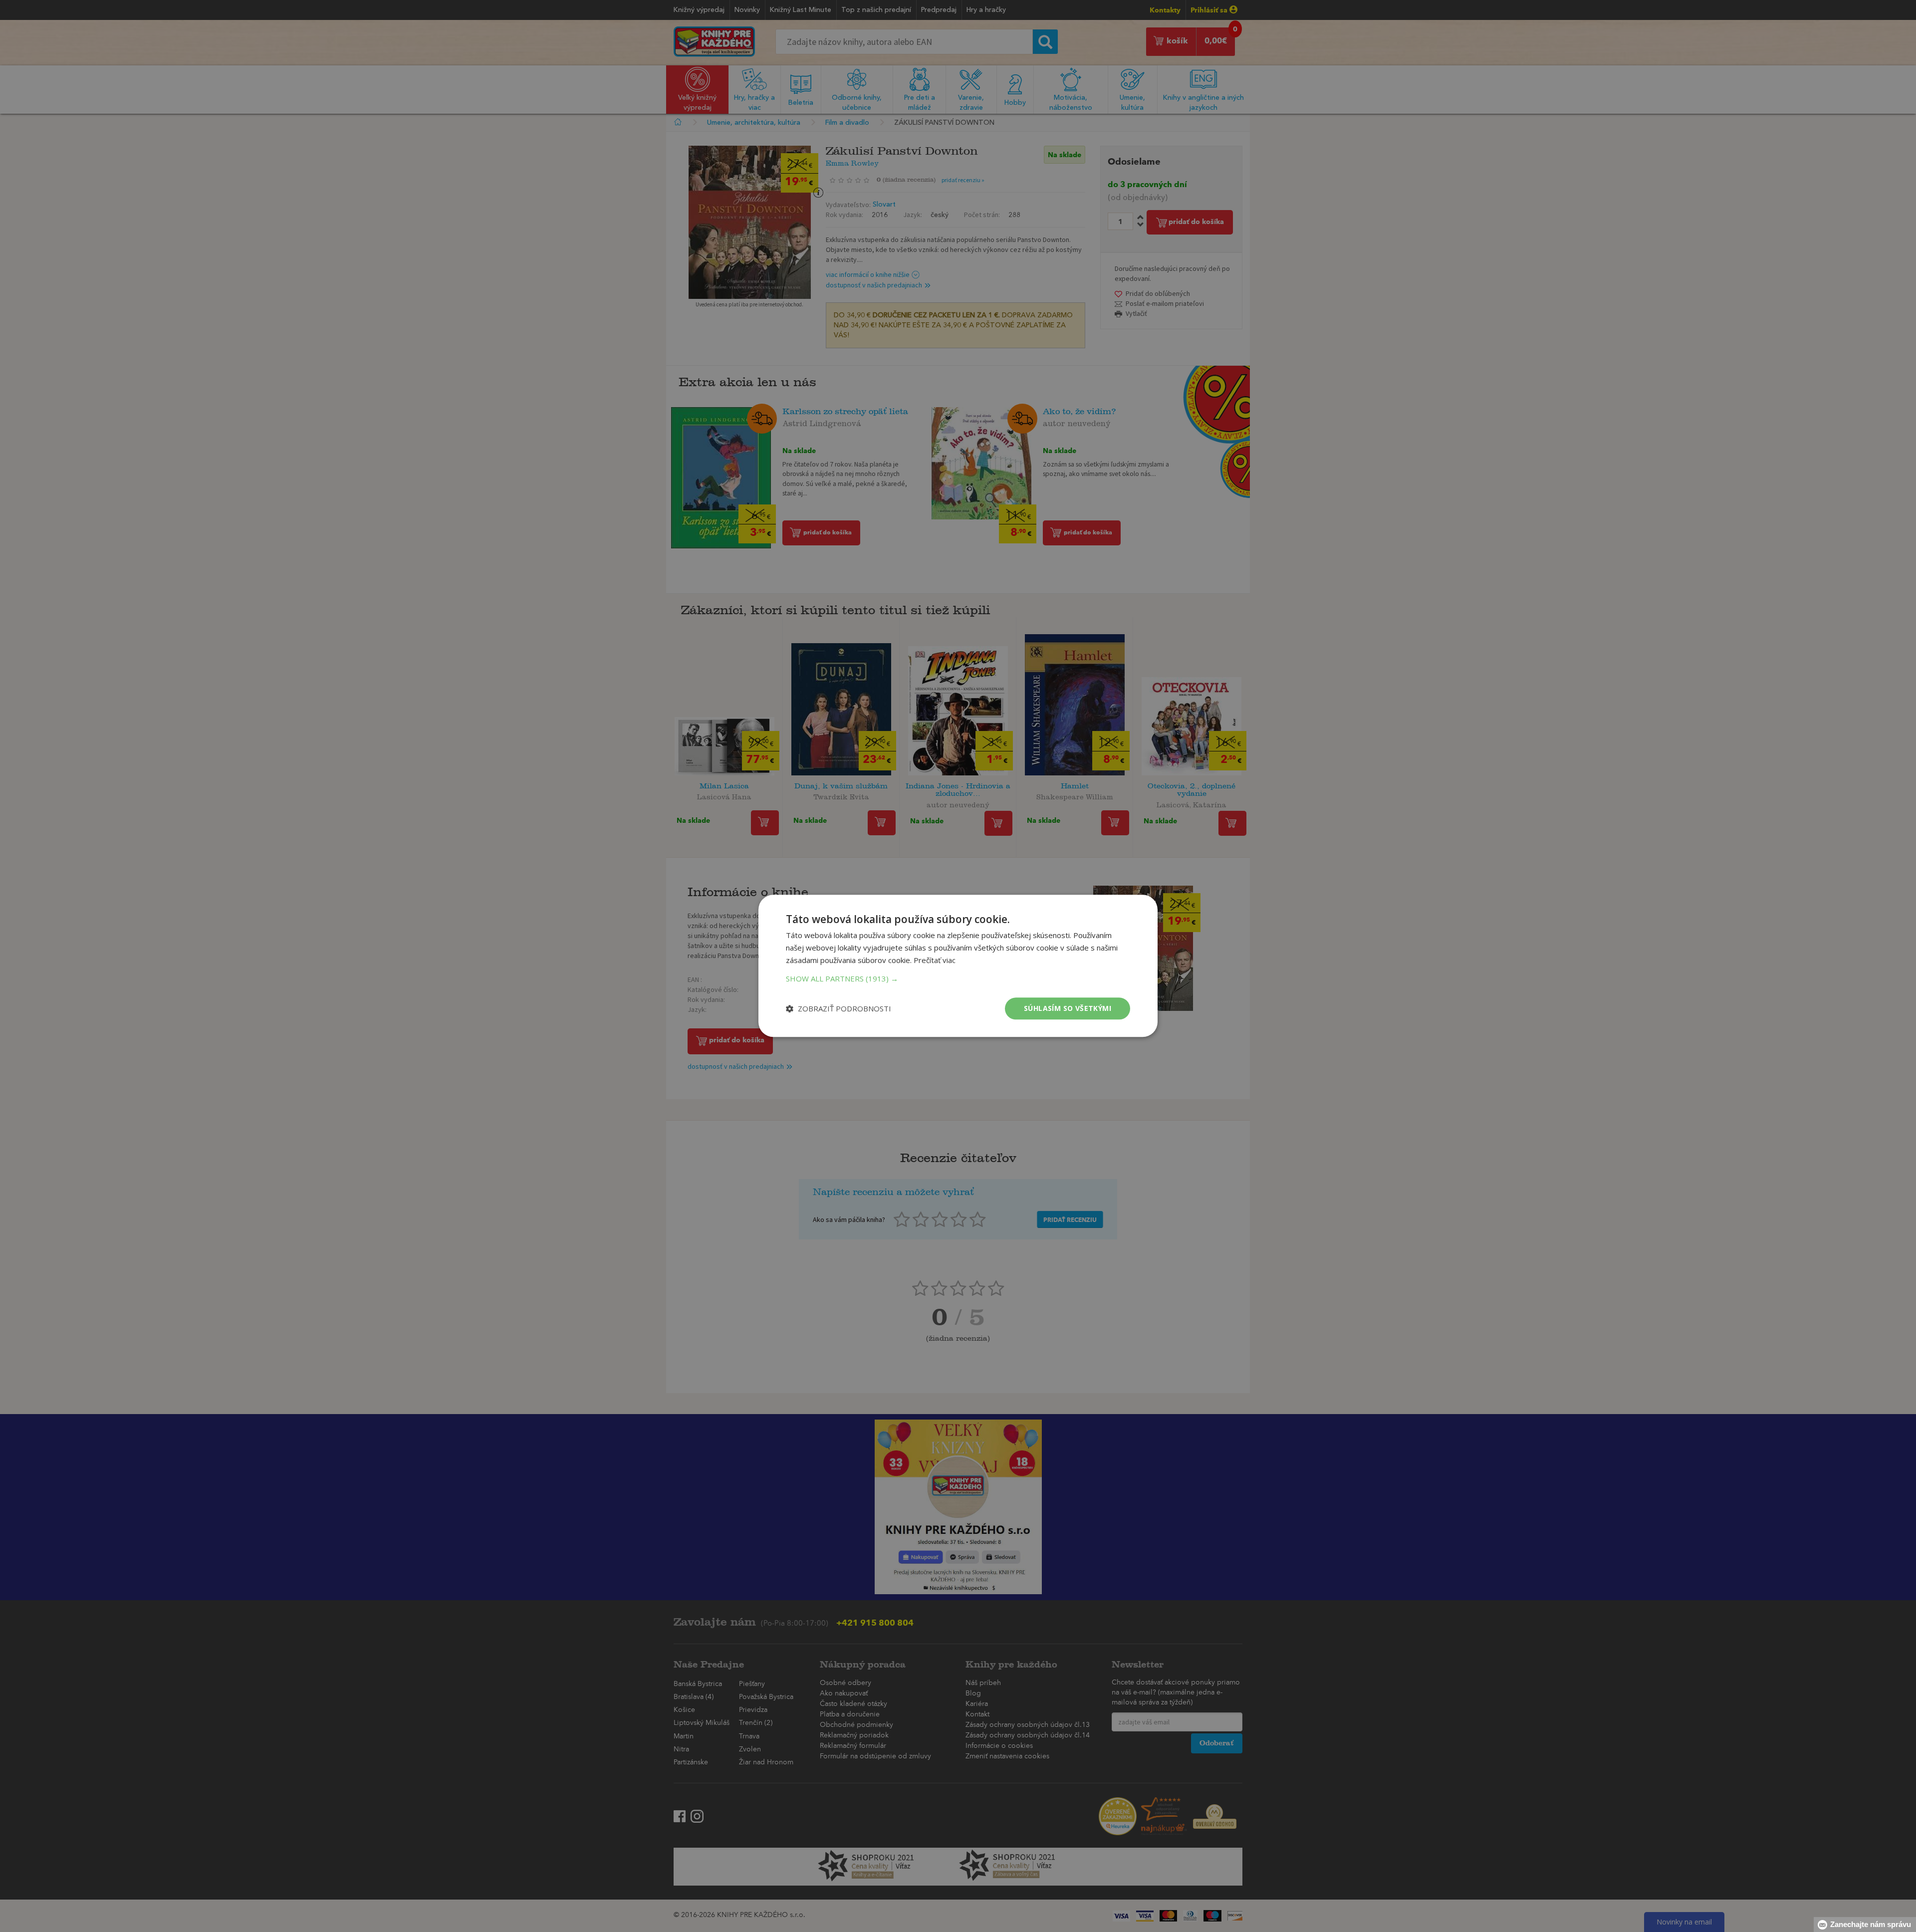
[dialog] (958, 966)
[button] (958, 978)
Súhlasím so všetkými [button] (1068, 1008)
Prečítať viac (935, 960)
